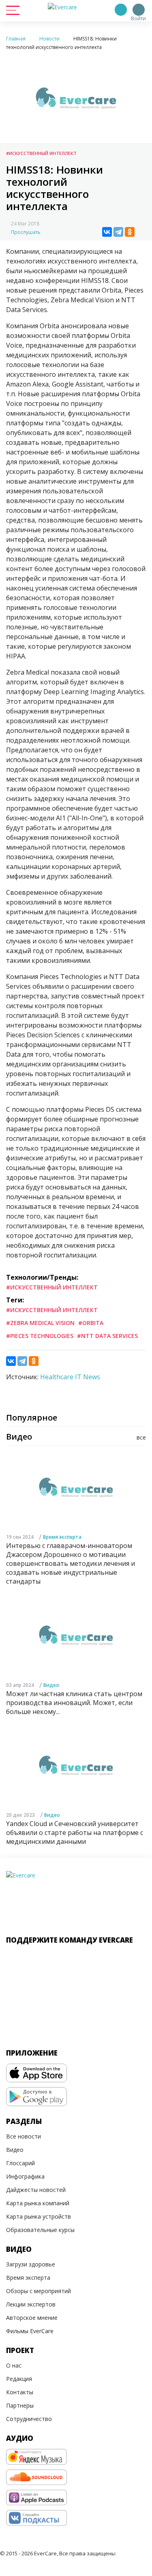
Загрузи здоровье (31, 2264)
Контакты (20, 2392)
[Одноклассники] (130, 232)
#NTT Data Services (107, 1336)
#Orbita (91, 1323)
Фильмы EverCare (30, 2331)
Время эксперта (62, 1537)
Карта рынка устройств (39, 2216)
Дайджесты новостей (36, 2190)
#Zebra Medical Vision (40, 1323)
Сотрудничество (29, 2419)
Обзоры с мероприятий (39, 2291)
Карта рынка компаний (38, 2203)
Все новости (24, 2136)
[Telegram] (118, 232)
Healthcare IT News (70, 1377)
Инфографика (25, 2176)
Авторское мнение (32, 2318)
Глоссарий (20, 2163)
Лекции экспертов (31, 2304)
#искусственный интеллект (52, 1310)
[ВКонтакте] (107, 232)
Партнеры (20, 2405)
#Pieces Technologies (40, 1336)
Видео (51, 1685)
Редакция (19, 2379)
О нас (14, 2365)
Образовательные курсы (40, 2230)
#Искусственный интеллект (41, 153)
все (141, 1437)
